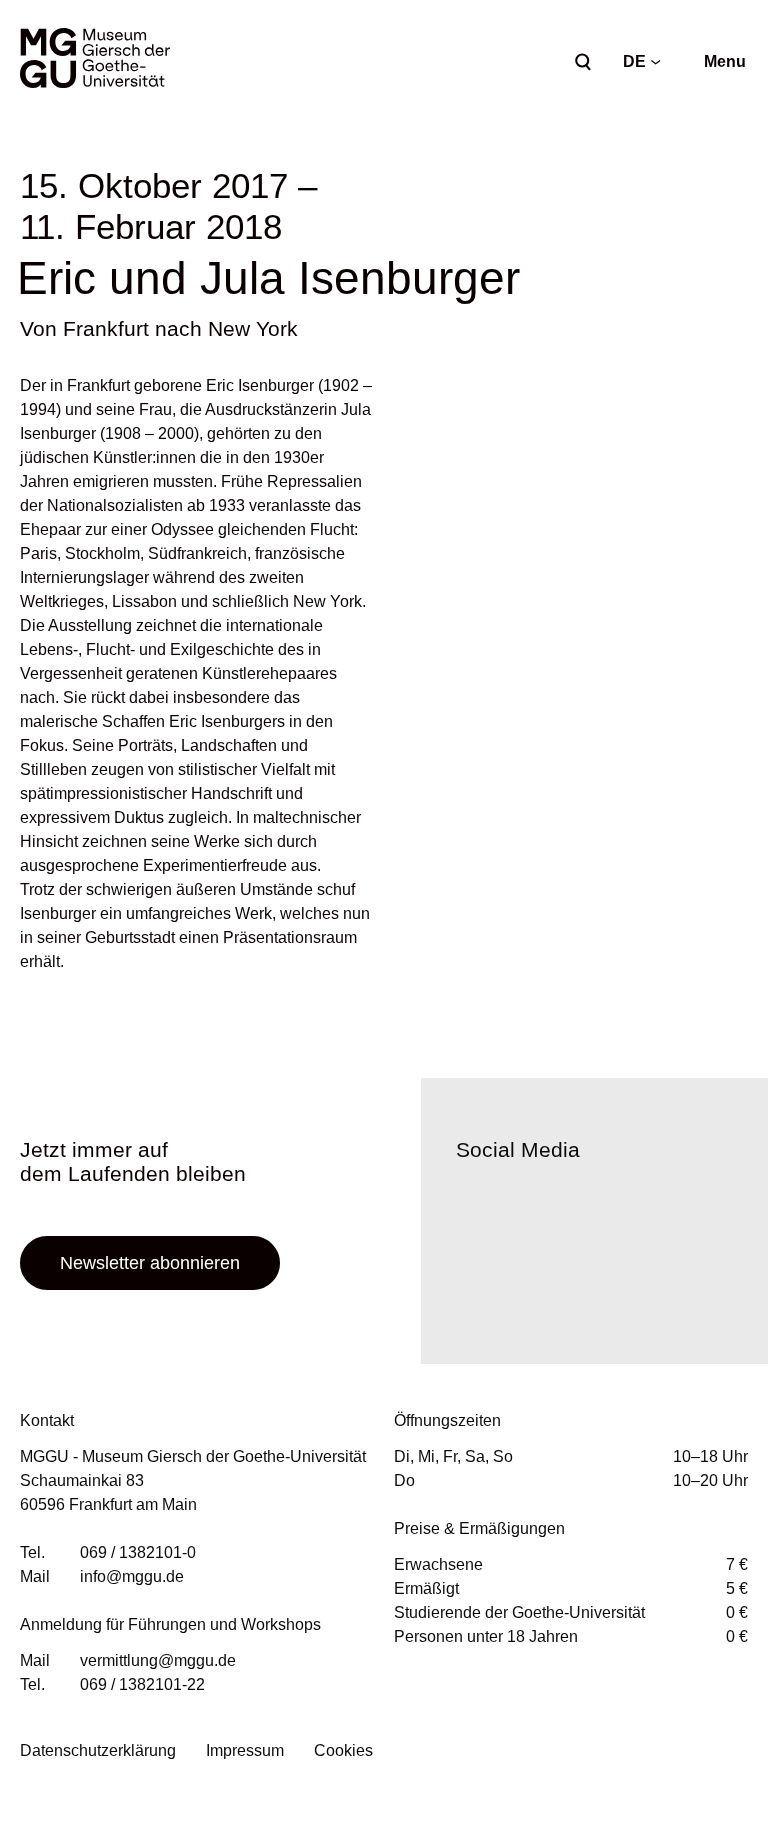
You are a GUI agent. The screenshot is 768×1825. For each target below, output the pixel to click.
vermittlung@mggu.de (158, 1660)
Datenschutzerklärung (98, 1750)
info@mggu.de (132, 1576)
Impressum (245, 1750)
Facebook (476, 1270)
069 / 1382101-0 (138, 1552)
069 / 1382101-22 (142, 1684)
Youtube (586, 1270)
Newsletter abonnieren (150, 1263)
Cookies (343, 1750)
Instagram (531, 1270)
